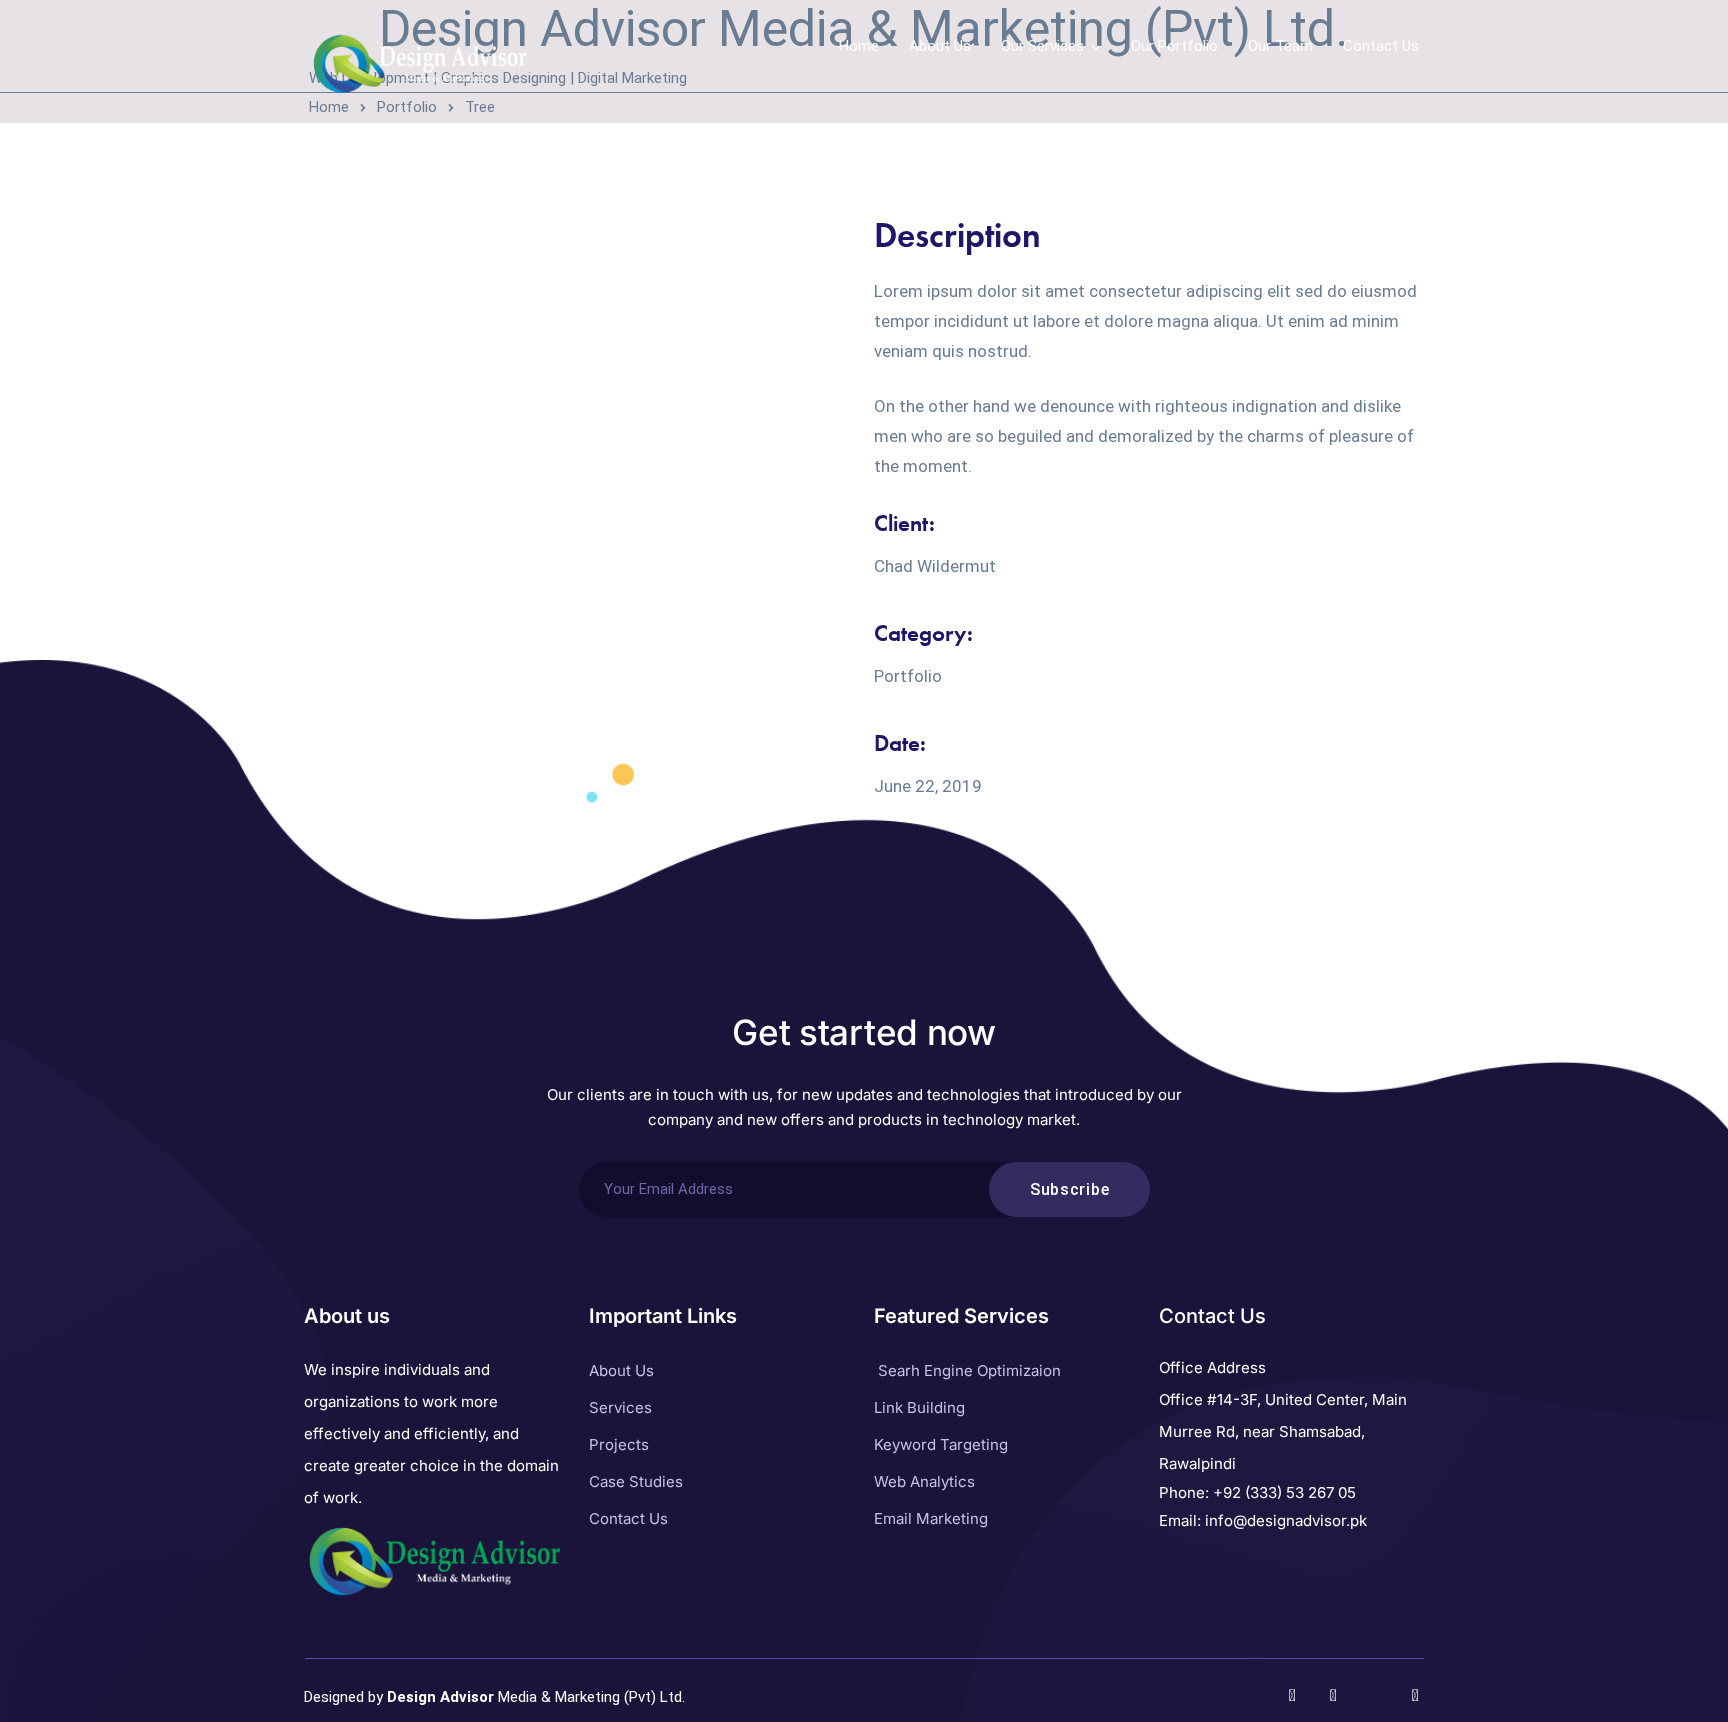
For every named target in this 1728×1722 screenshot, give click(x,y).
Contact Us (1381, 46)
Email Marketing (931, 1518)
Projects (619, 1444)
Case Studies (636, 1481)
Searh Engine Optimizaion (969, 1370)
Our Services (1042, 46)
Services (620, 1407)
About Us (940, 46)
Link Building (919, 1407)
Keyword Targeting (941, 1444)
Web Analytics (924, 1481)
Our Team (1280, 46)
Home (859, 46)
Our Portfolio (1174, 46)
